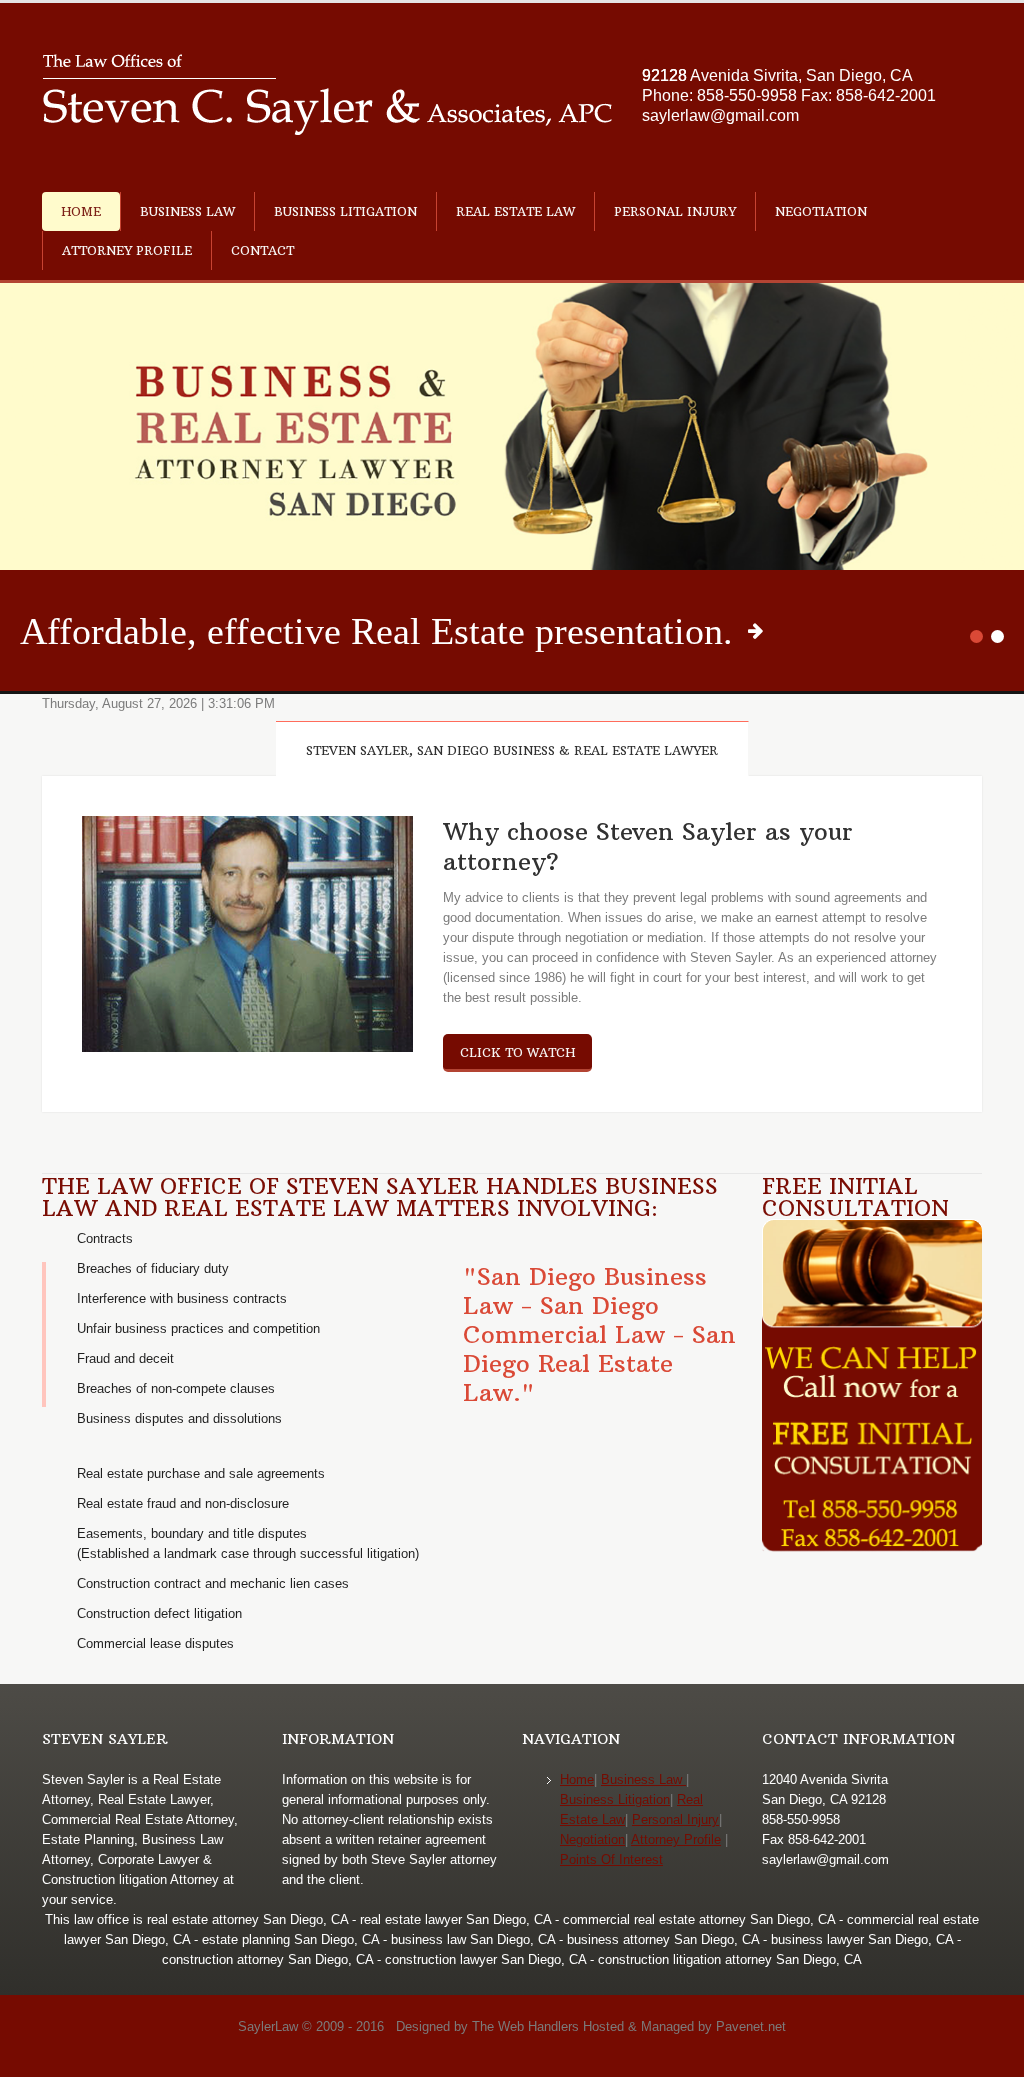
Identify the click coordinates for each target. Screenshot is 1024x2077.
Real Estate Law (515, 211)
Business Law (187, 211)
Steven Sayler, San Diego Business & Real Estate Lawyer (512, 750)
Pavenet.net (751, 2026)
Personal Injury (675, 211)
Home (81, 211)
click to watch (517, 1052)
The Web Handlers (525, 2026)
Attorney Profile (127, 250)
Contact (262, 250)
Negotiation (821, 211)
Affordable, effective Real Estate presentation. (376, 631)
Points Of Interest (611, 1859)
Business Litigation (345, 211)
